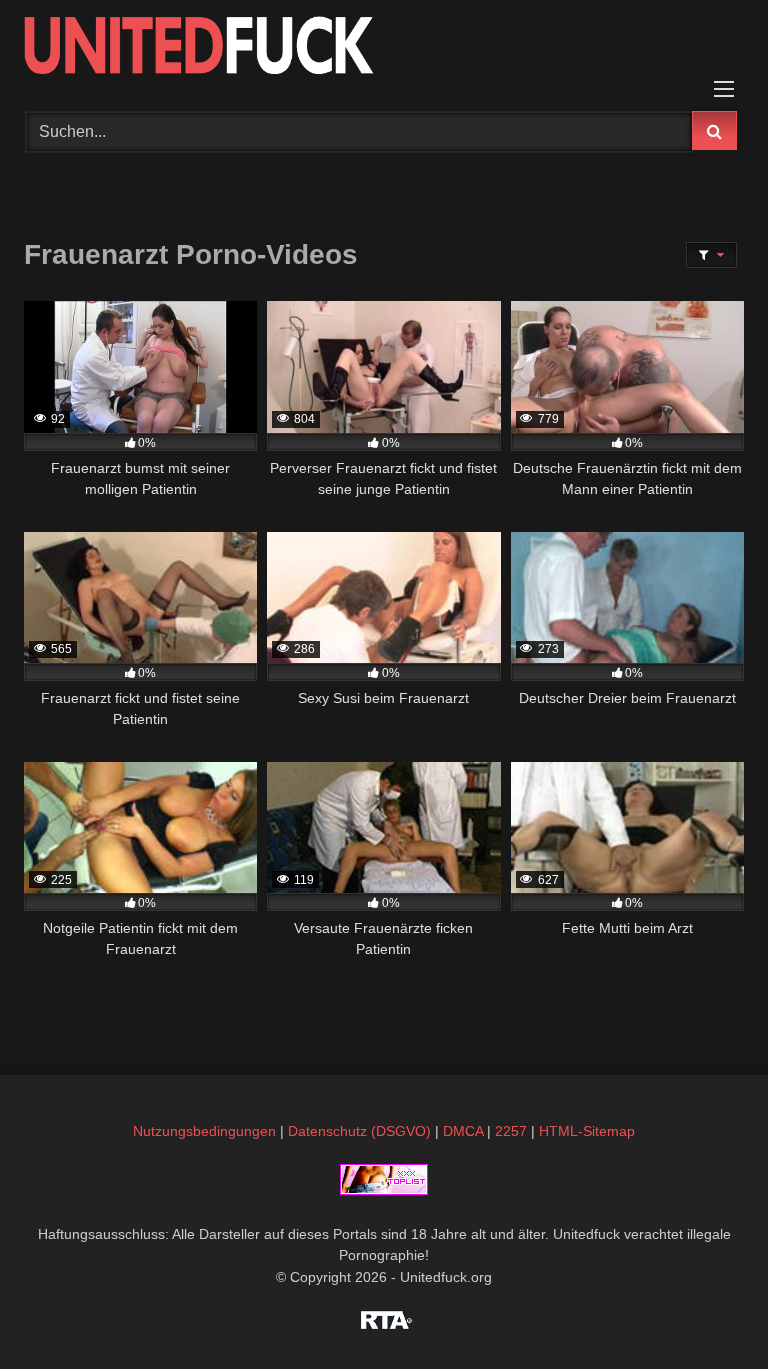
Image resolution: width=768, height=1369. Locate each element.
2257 (511, 1131)
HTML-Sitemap (587, 1131)
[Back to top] (706, 1309)
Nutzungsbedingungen (204, 1131)
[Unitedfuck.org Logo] (384, 48)
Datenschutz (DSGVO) (359, 1131)
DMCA (463, 1131)
